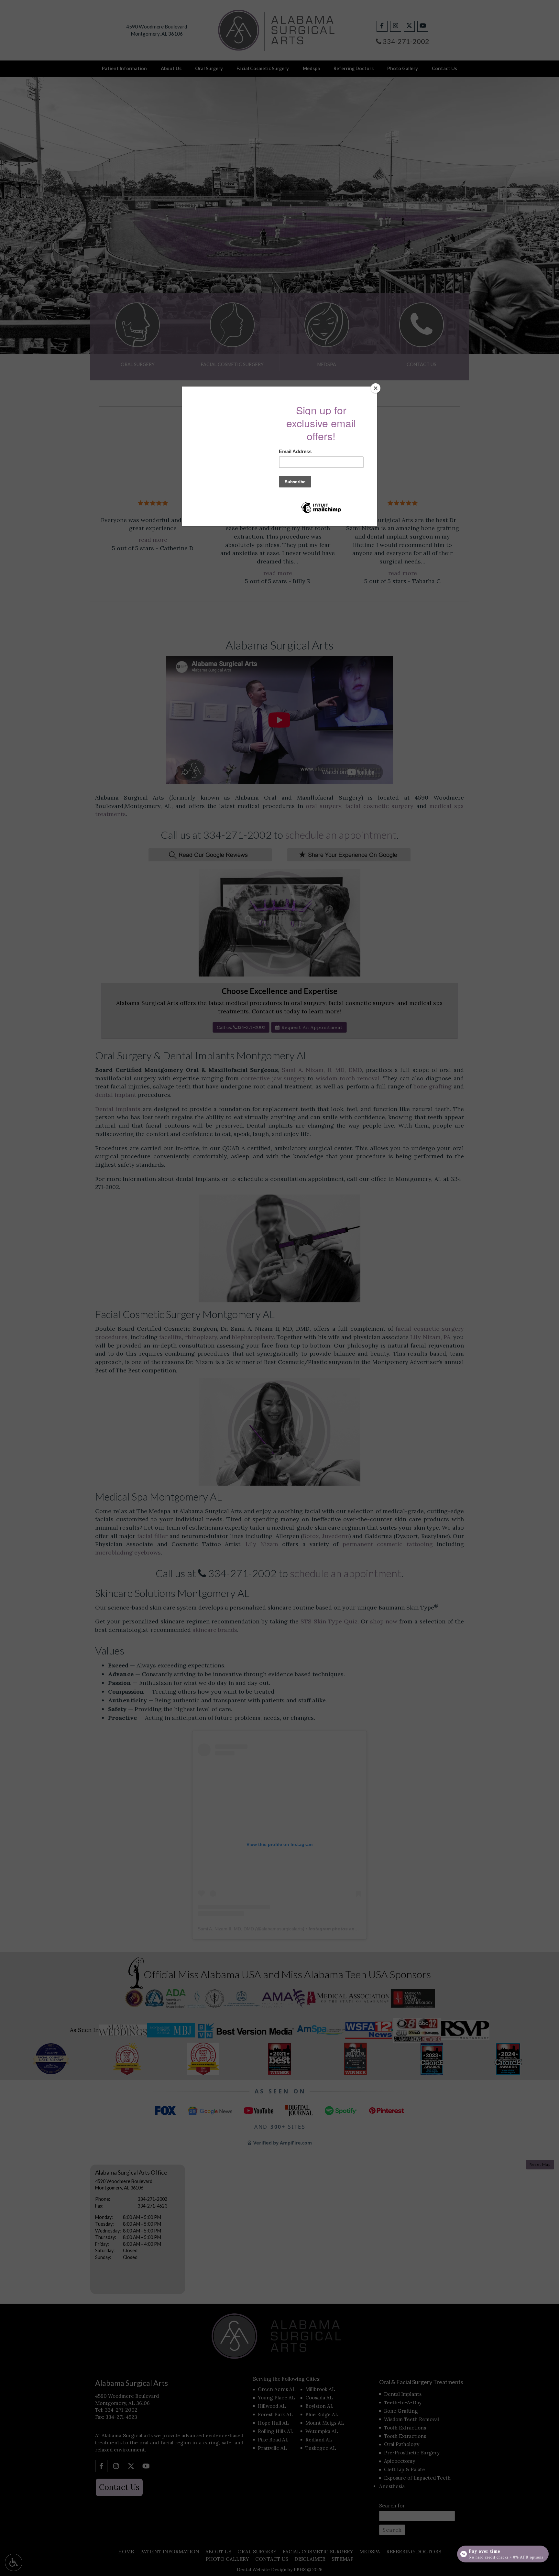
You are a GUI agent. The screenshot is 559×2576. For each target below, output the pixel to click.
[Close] (376, 388)
